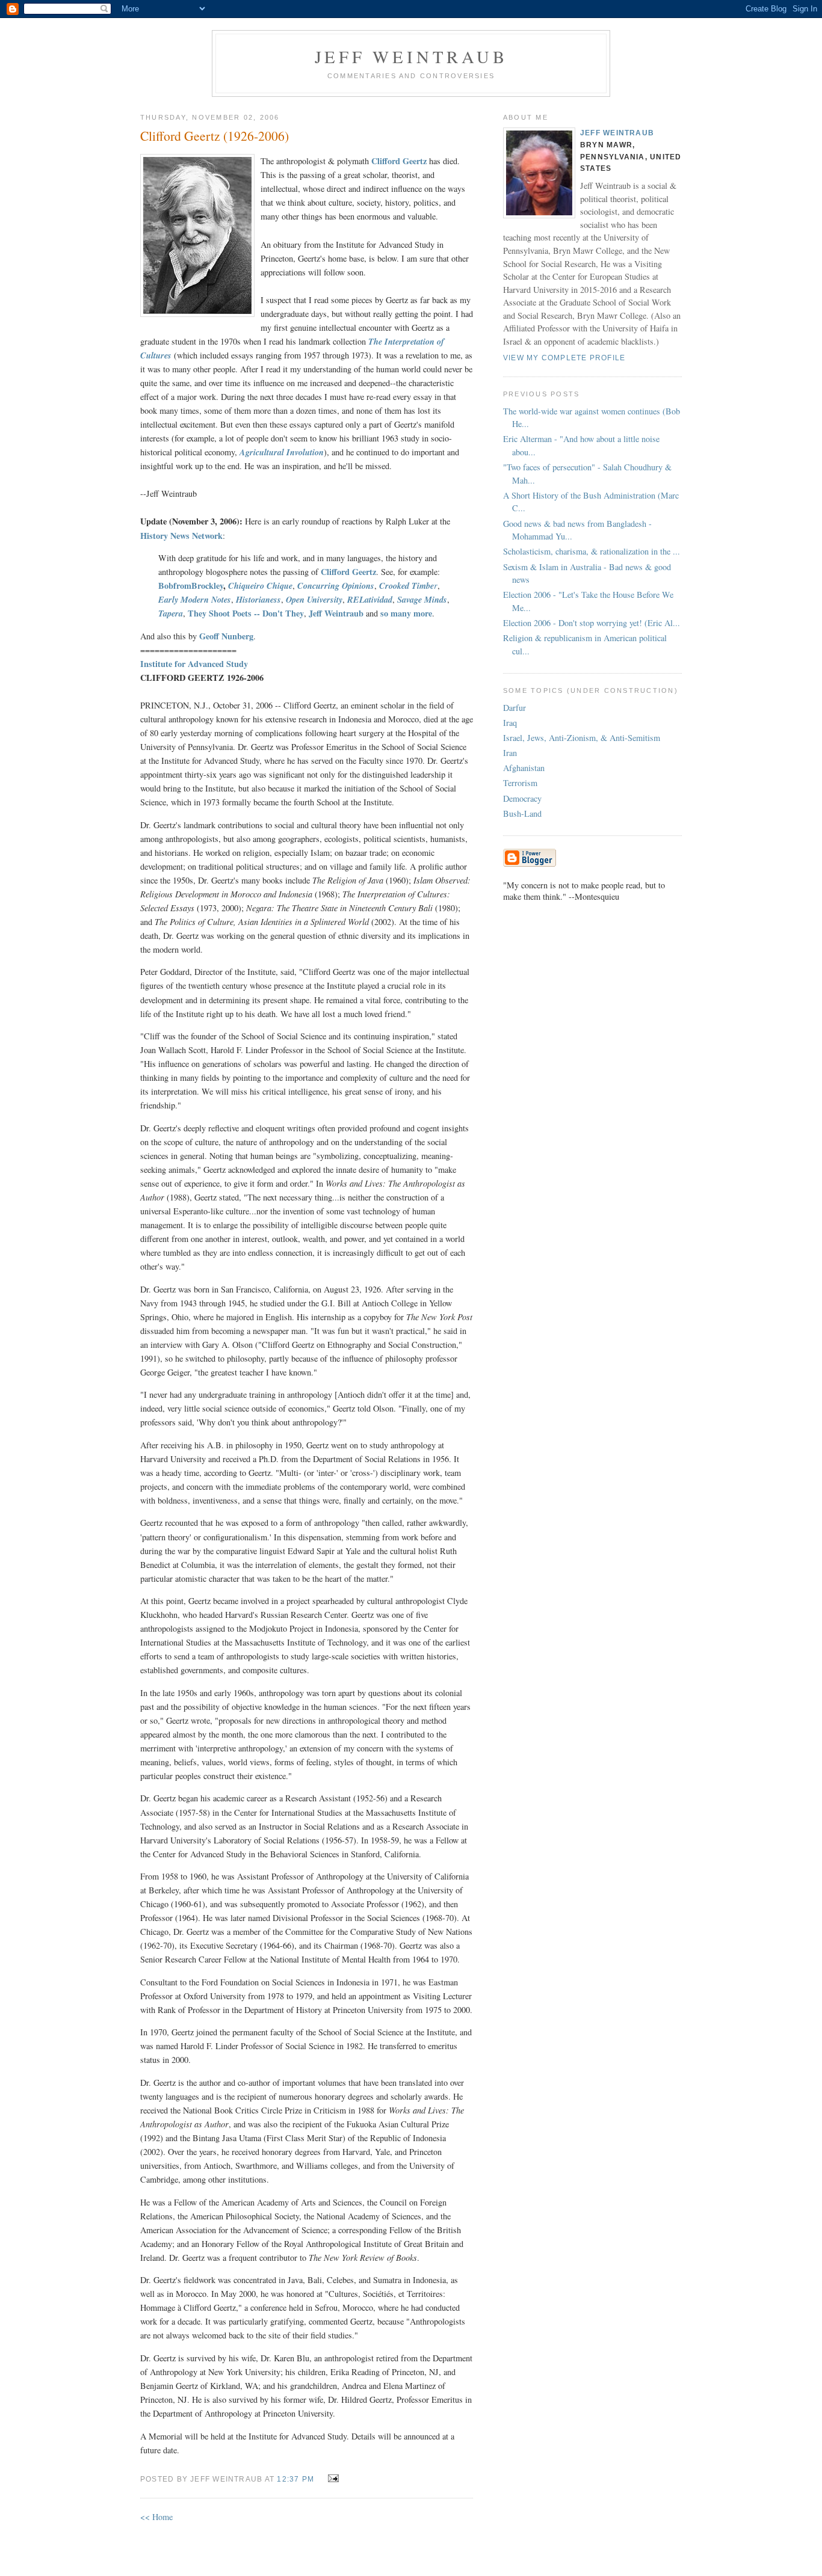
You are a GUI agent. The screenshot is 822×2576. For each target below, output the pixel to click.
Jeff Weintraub (411, 57)
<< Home (156, 2517)
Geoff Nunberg (226, 636)
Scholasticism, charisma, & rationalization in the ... (592, 551)
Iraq (510, 723)
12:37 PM (295, 2479)
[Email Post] (331, 2478)
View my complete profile (564, 358)
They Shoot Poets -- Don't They (246, 613)
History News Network (181, 536)
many (401, 613)
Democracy (522, 798)
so (384, 613)
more (423, 613)
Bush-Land (522, 813)
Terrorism (520, 783)
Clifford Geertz (348, 572)
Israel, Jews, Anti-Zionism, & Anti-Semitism (582, 738)
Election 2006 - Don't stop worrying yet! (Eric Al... (592, 623)
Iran (510, 753)
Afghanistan (524, 768)
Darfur (515, 708)
